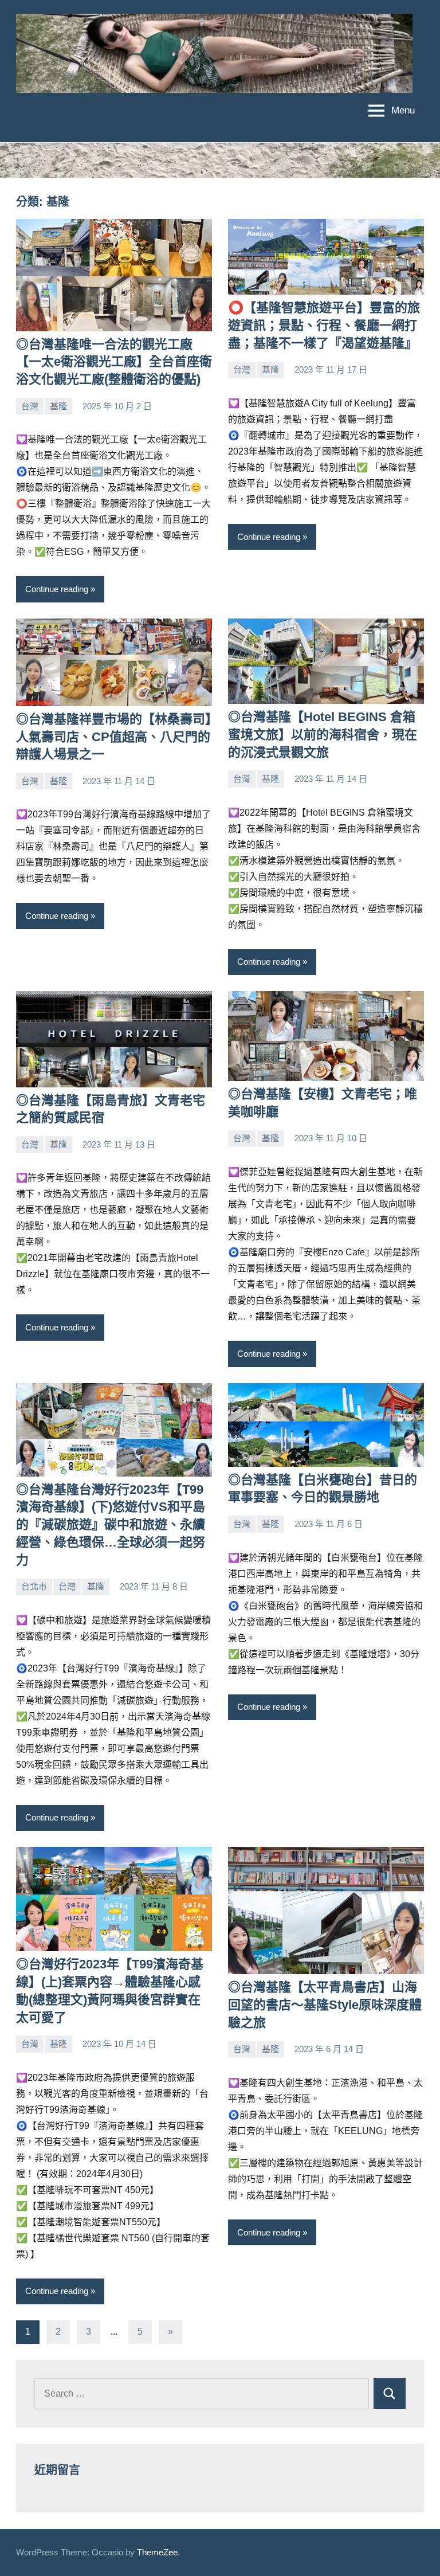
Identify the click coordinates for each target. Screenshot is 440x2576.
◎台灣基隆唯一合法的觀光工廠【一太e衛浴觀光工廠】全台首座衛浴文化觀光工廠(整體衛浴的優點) (114, 362)
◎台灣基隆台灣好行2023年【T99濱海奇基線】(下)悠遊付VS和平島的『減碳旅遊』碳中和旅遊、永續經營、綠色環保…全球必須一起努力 (111, 1525)
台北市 (34, 1586)
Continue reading (57, 589)
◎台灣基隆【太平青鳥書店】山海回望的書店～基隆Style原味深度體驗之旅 (325, 2005)
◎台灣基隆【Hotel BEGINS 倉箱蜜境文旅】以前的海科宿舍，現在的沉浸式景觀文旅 (323, 735)
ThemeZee (157, 2552)
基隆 (58, 406)
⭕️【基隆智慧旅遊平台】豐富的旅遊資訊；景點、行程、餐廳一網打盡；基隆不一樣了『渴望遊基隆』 (324, 325)
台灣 (30, 406)
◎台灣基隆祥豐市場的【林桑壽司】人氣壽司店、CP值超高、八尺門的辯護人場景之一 (114, 737)
